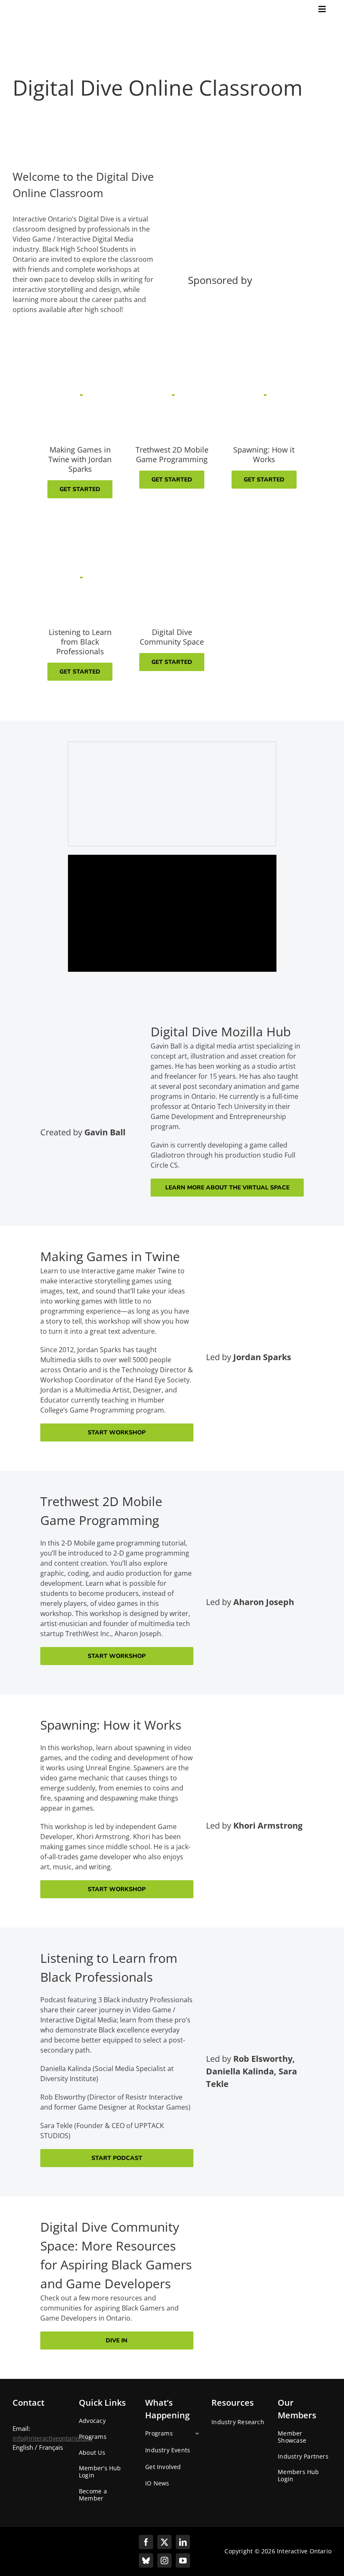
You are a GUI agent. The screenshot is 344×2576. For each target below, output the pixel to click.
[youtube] (183, 2560)
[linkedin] (183, 2542)
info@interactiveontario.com (52, 2438)
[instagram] (164, 2560)
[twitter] (164, 2542)
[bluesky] (146, 2560)
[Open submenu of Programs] (195, 2436)
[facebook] (146, 2542)
